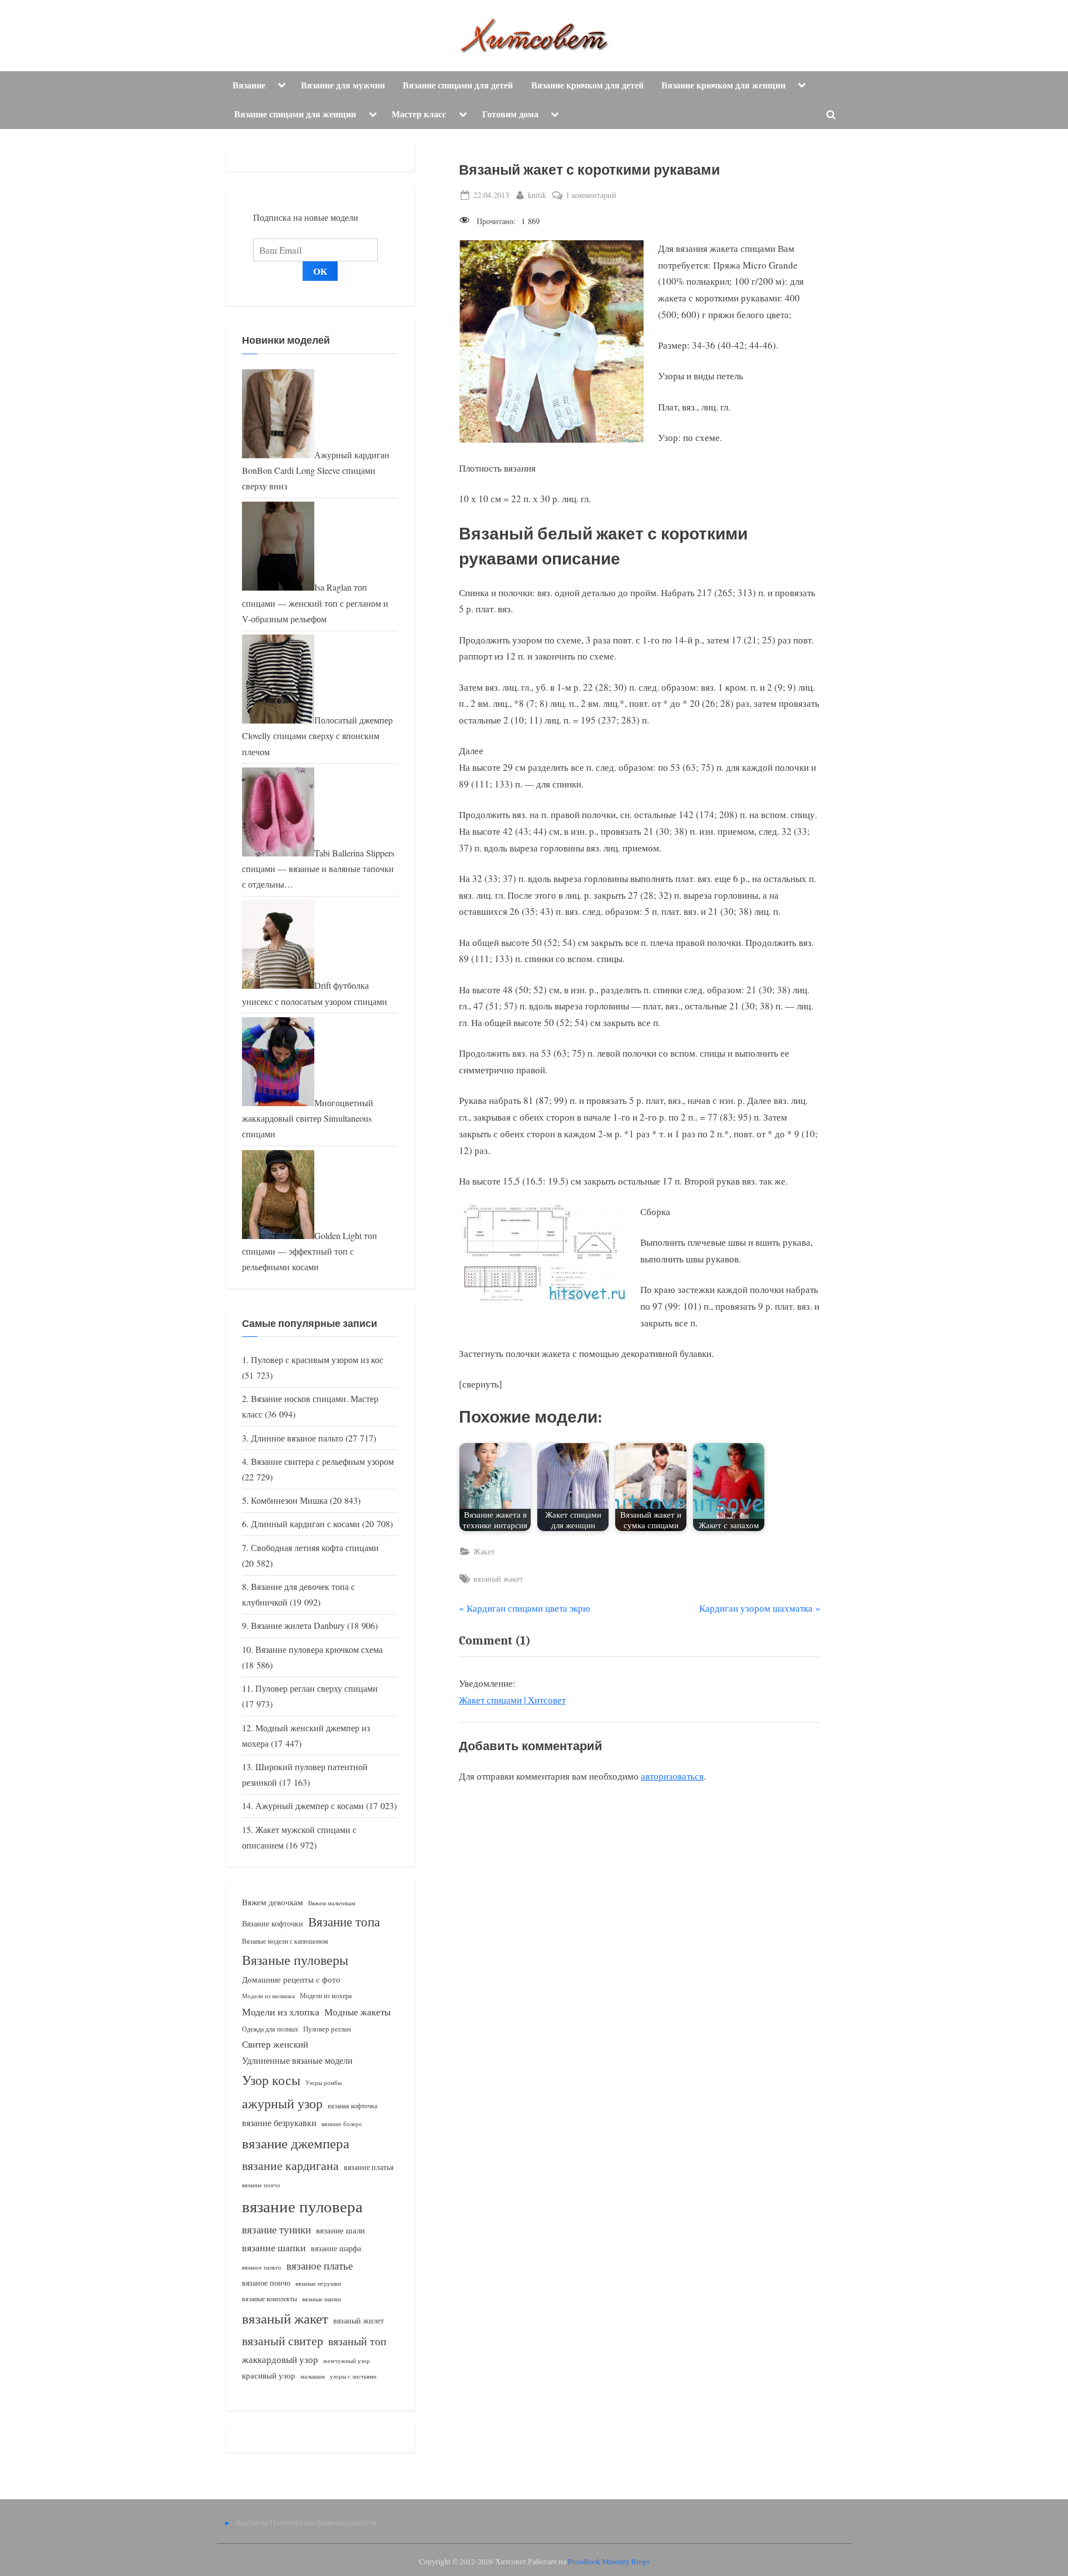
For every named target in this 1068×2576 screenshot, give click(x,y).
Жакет (484, 1551)
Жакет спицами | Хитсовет (512, 1700)
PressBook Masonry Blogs (609, 2562)
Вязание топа (344, 1921)
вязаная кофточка (352, 2106)
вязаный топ (357, 2341)
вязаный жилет (359, 2320)
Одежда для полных (270, 2029)
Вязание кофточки (273, 1923)
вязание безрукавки (279, 2122)
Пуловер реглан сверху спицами (317, 1688)
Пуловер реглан (327, 2029)
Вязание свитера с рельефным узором (322, 1462)
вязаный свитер (283, 2340)
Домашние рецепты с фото (291, 1979)
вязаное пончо (266, 2283)
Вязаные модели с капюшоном (285, 1941)
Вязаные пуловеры (295, 1960)
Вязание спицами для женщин (295, 114)
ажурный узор (282, 2103)
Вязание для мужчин (343, 85)
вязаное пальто (262, 2267)
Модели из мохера (326, 1995)
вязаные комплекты (270, 2299)
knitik (537, 195)
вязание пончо (261, 2185)
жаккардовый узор (280, 2359)
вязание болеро (342, 2124)
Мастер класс (419, 114)
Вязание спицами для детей (458, 85)
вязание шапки (274, 2247)
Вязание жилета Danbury (298, 1626)
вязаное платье (320, 2265)
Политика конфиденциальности (323, 2522)
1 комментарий (591, 195)
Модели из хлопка (281, 2012)
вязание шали (340, 2230)
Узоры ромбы (323, 2082)
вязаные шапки (322, 2299)
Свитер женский (275, 2044)
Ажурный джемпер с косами (310, 1806)
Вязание (249, 85)
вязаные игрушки (318, 2283)
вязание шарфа (336, 2248)
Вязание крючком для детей (587, 85)
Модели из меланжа (268, 1996)
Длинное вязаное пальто (297, 1438)
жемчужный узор (347, 2361)
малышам (313, 2376)
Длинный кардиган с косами (305, 1524)
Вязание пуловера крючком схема (319, 1649)
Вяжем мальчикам (332, 1903)
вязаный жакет (498, 1579)
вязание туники (276, 2229)
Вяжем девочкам (273, 1902)
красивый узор (269, 2376)
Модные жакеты (357, 2012)
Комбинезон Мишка (289, 1500)
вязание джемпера (296, 2143)
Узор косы (271, 2080)
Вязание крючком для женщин (723, 85)
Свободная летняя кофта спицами (315, 1548)
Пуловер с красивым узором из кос (317, 1360)
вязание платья (369, 2167)
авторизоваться (672, 1776)
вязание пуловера (302, 2206)
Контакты (252, 2522)
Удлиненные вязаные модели (297, 2060)
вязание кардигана (290, 2165)
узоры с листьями (353, 2376)
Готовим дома (510, 114)
